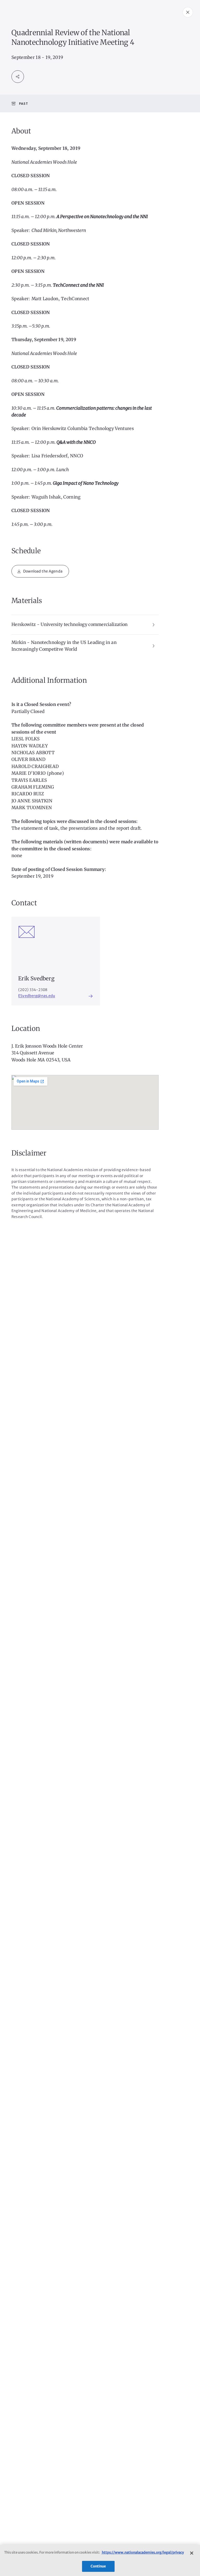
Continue (98, 2566)
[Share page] (18, 77)
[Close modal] (188, 12)
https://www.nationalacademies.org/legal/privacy (143, 2552)
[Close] (192, 2553)
